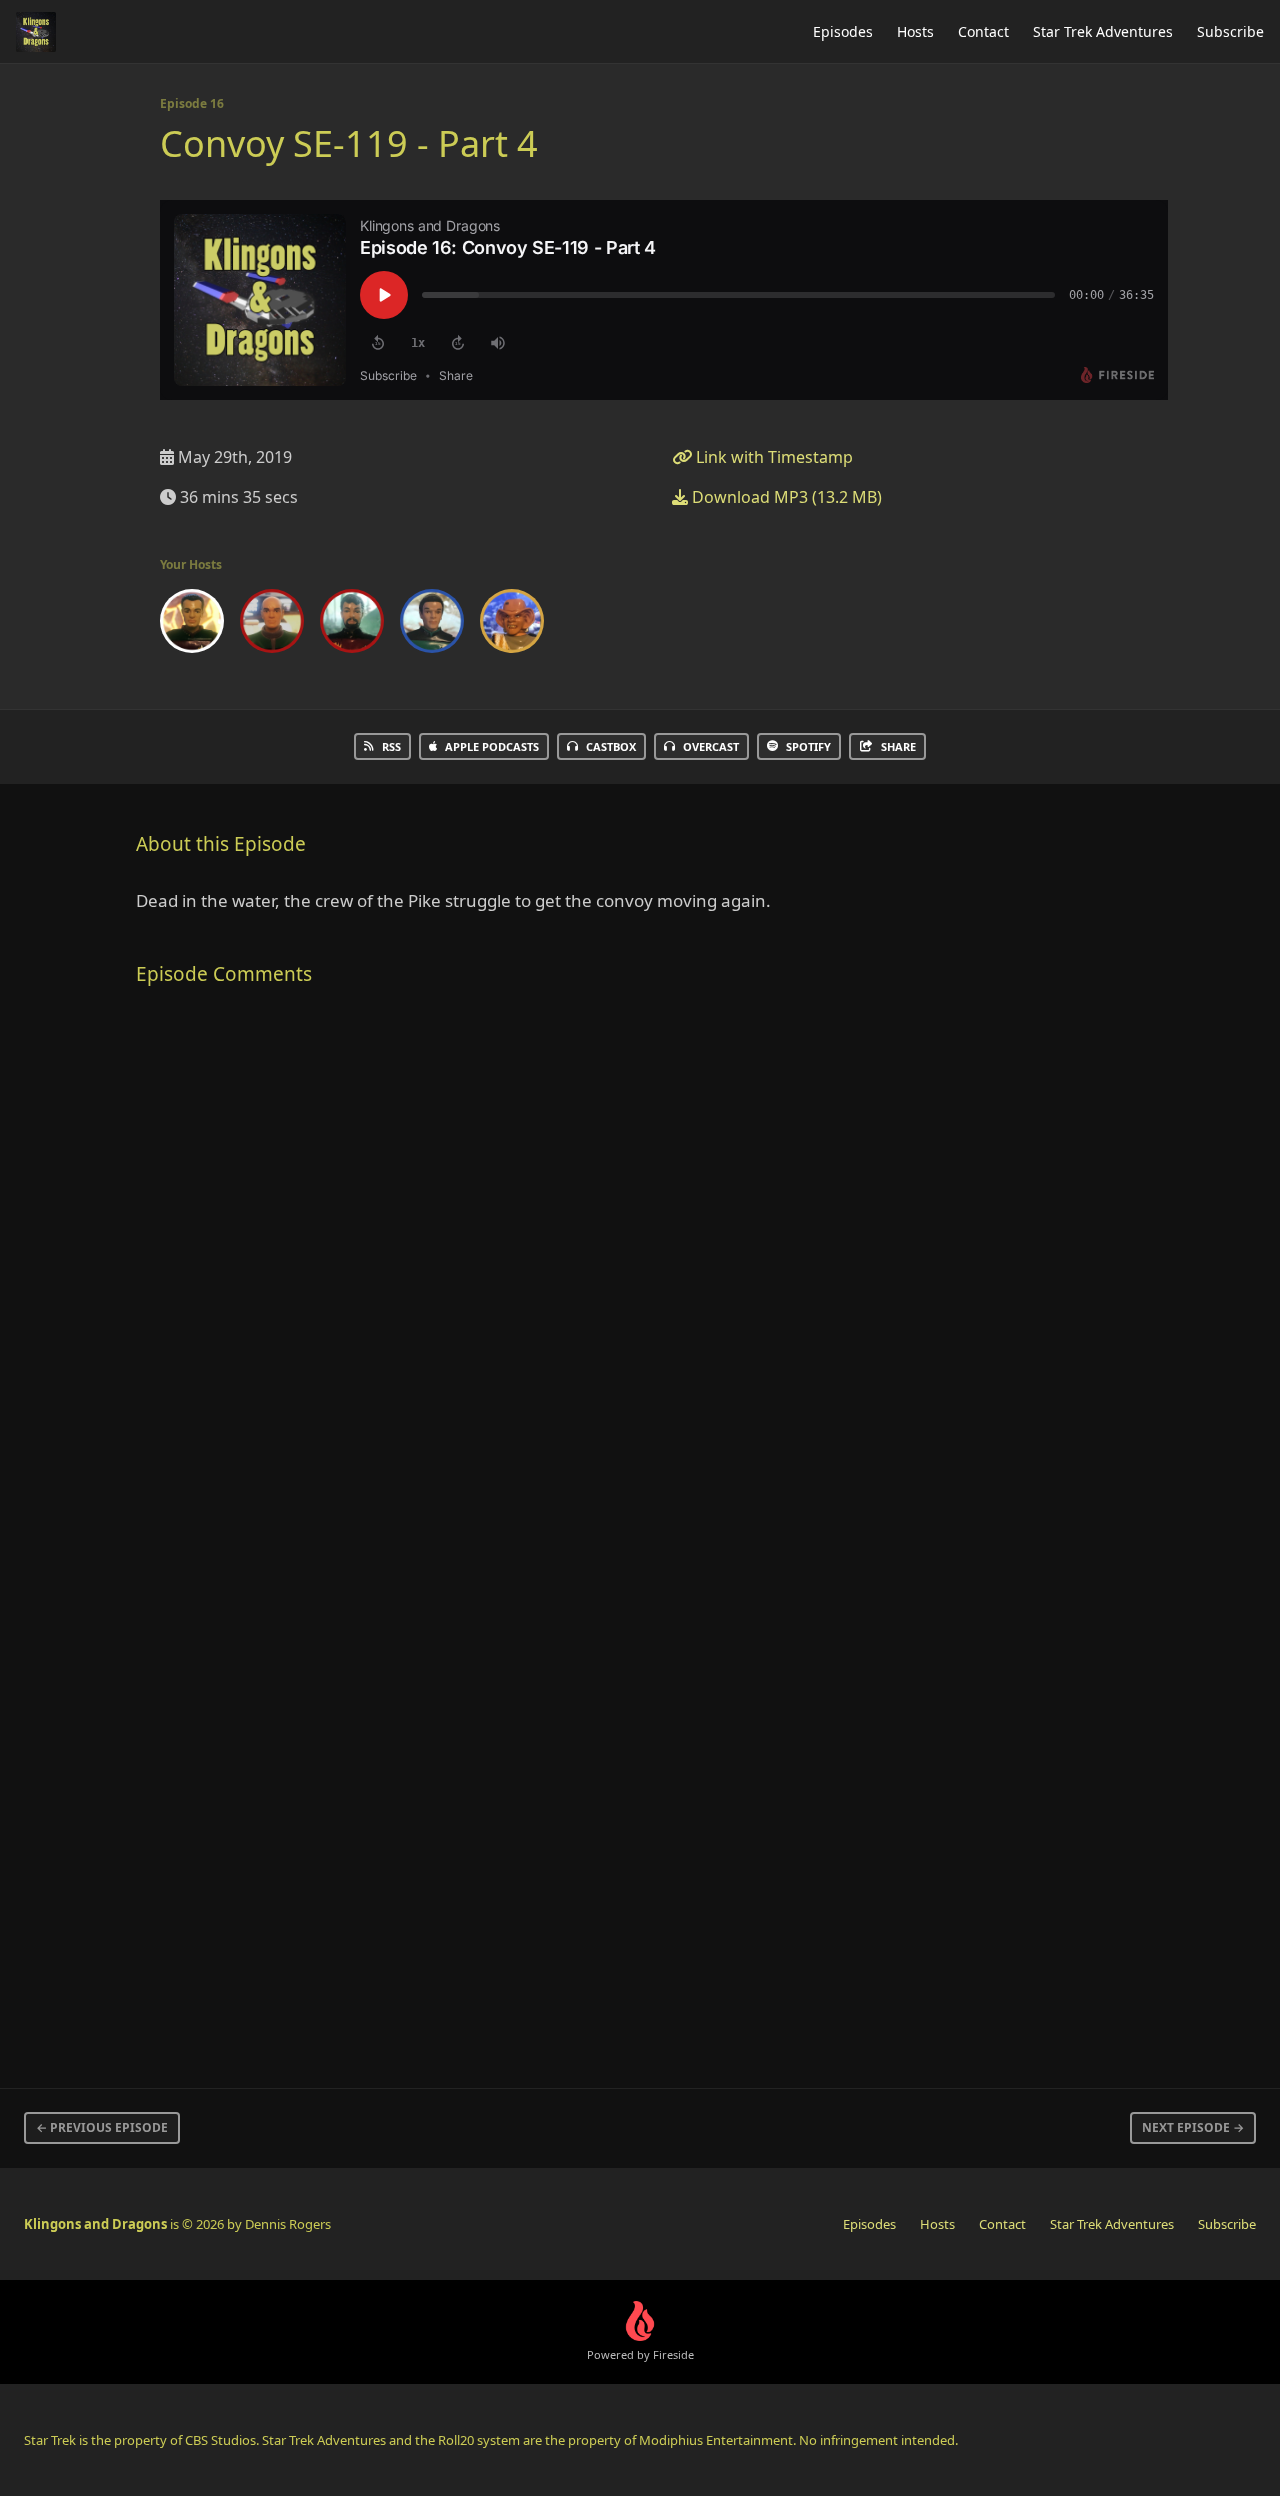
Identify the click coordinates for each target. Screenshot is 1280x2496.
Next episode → (1193, 2127)
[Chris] (272, 625)
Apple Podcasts (492, 746)
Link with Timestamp (772, 457)
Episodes (843, 31)
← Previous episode (102, 2127)
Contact (983, 31)
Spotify (808, 746)
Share (898, 746)
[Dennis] (192, 625)
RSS (391, 746)
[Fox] (352, 625)
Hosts (915, 31)
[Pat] (512, 625)
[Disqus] (464, 1268)
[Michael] (432, 625)
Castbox (611, 746)
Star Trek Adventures (1103, 31)
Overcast (711, 746)
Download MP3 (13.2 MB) (785, 497)
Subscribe (1230, 31)
